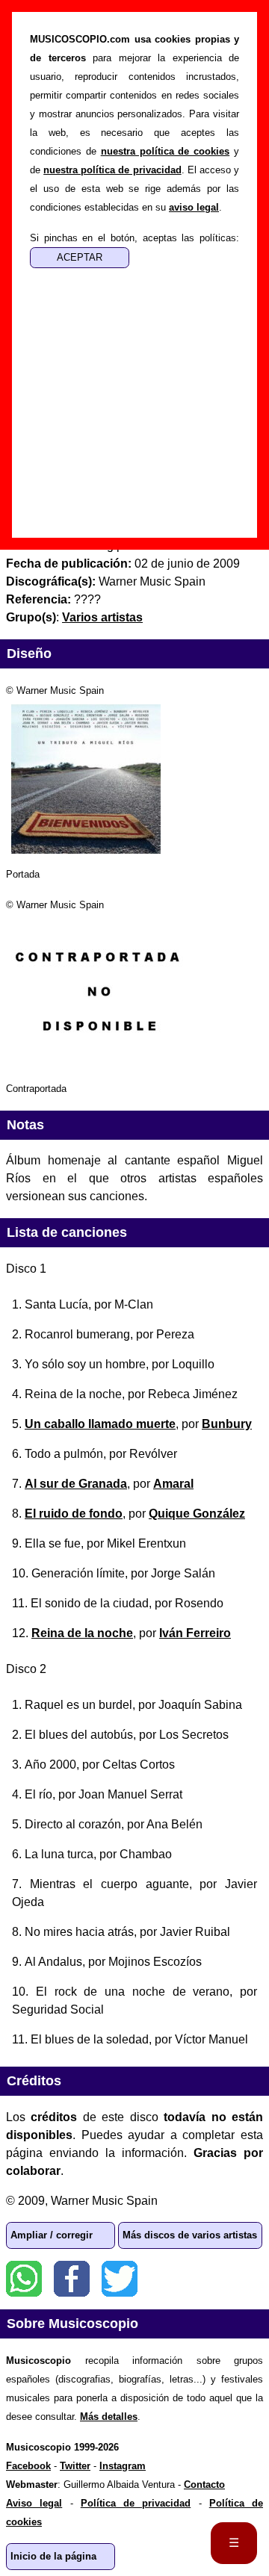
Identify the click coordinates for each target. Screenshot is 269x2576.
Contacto (204, 2485)
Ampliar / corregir (52, 2235)
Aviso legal (34, 2503)
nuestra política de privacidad (112, 170)
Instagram (123, 2466)
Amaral (173, 1484)
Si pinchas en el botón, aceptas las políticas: (134, 238)
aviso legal (194, 207)
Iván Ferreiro (195, 1633)
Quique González (197, 1514)
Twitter (120, 2279)
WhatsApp (24, 2279)
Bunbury (227, 1424)
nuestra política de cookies (166, 151)
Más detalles (109, 2417)
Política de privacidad (136, 2503)
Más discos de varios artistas (190, 2235)
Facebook (72, 2279)
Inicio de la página (53, 2556)
